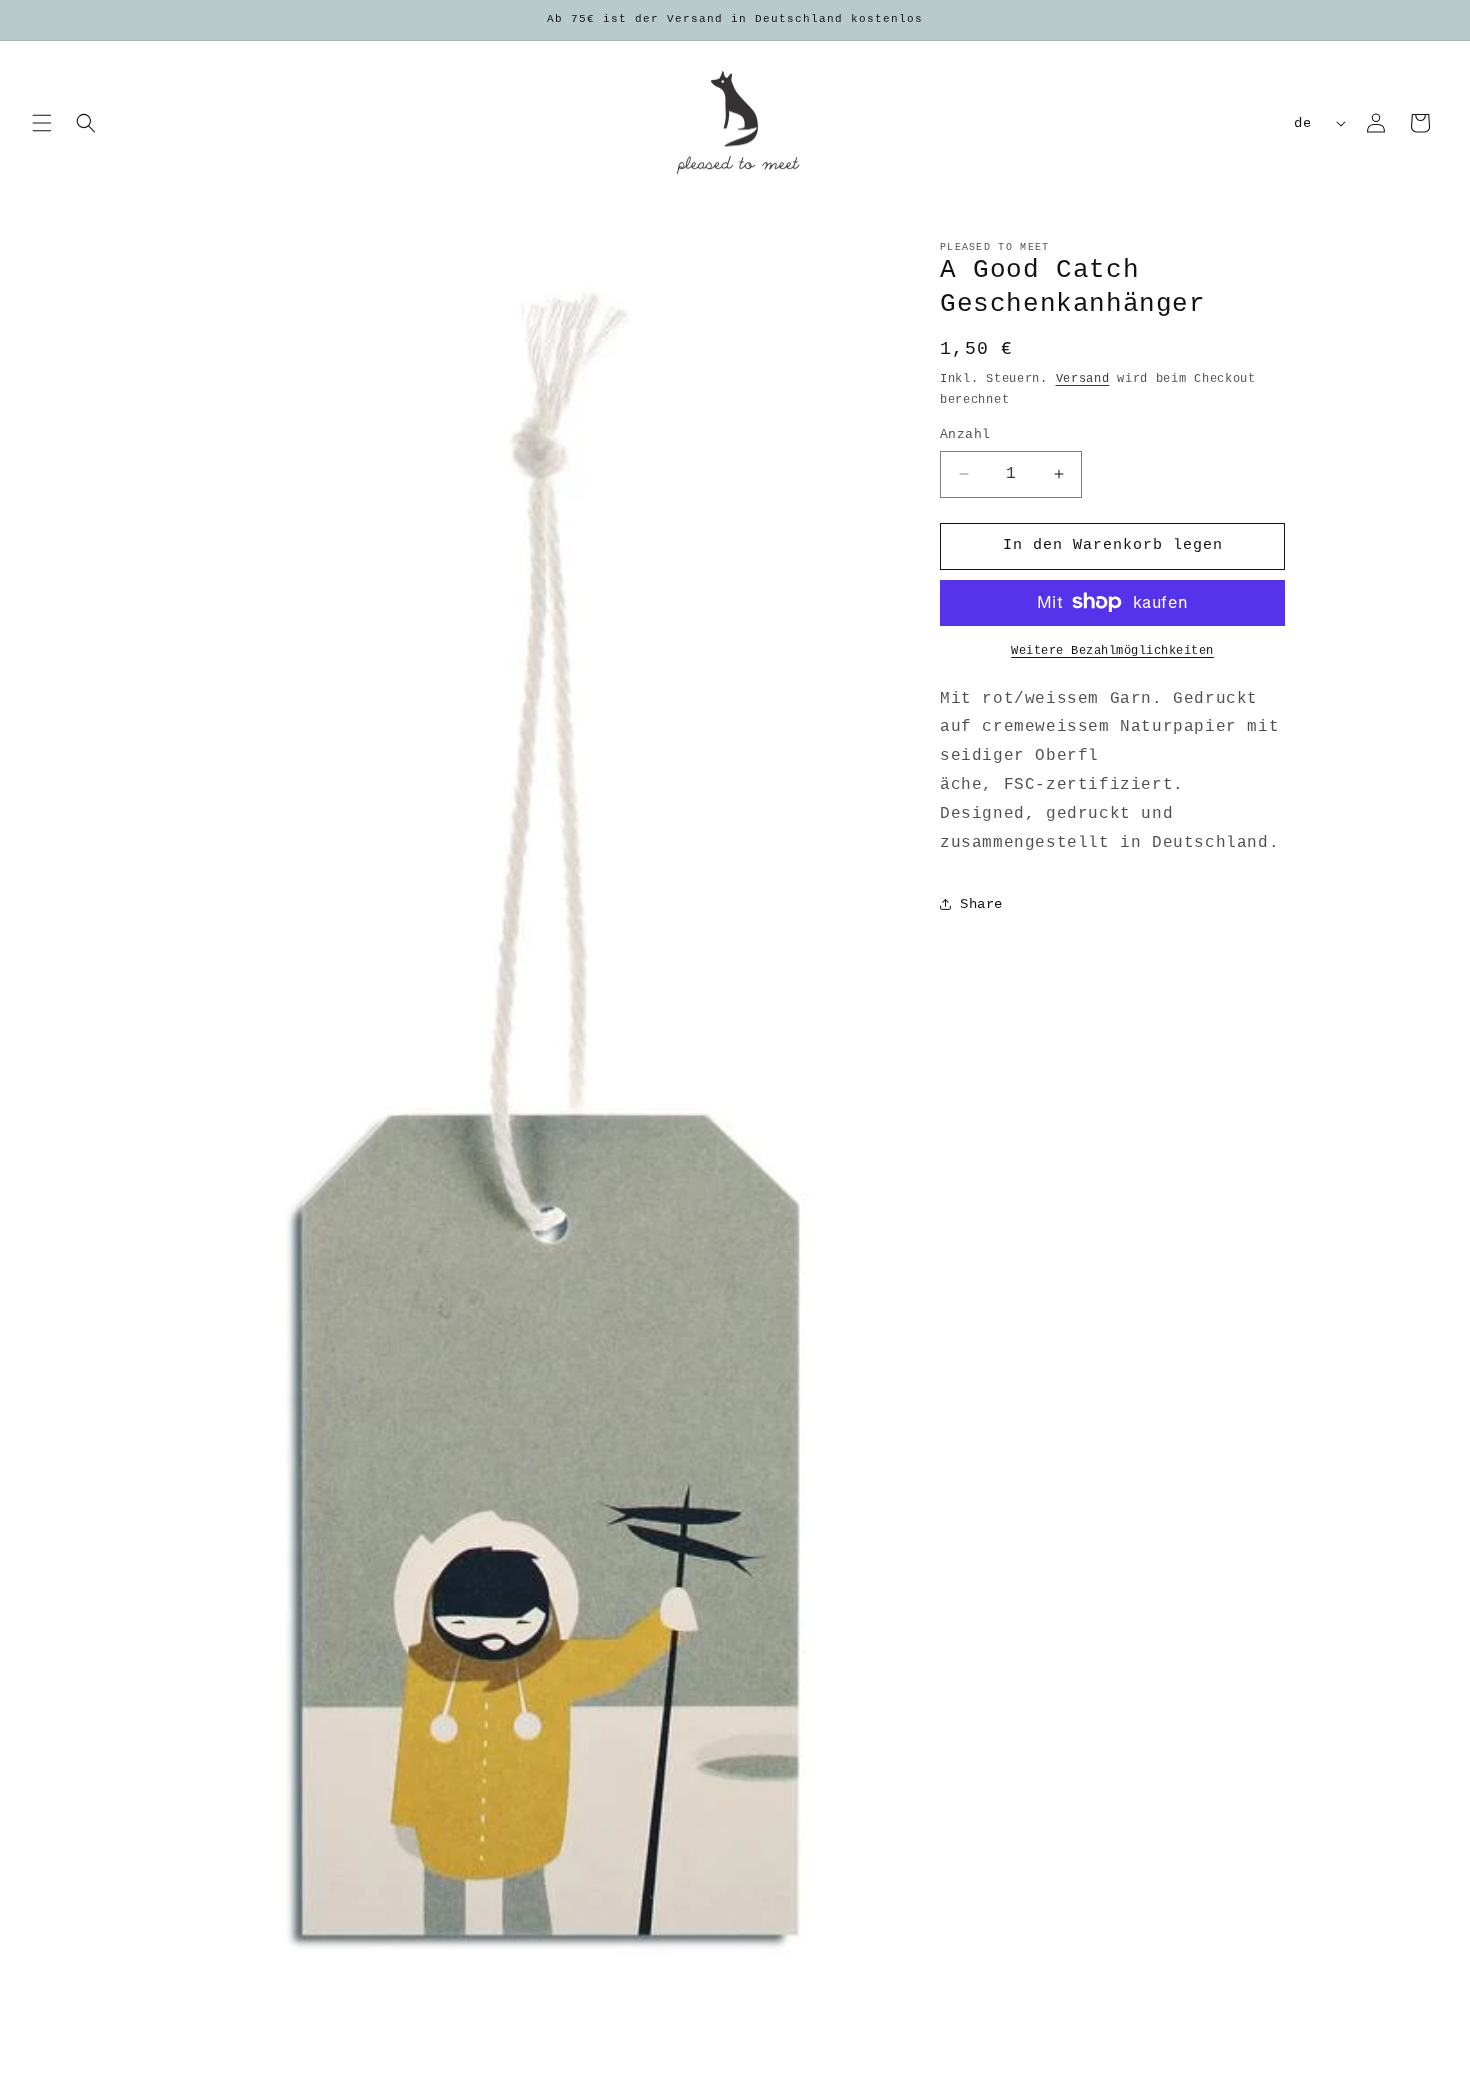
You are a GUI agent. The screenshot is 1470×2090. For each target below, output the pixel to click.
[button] (42, 123)
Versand (1083, 379)
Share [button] (981, 904)
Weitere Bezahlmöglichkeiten (1112, 650)
